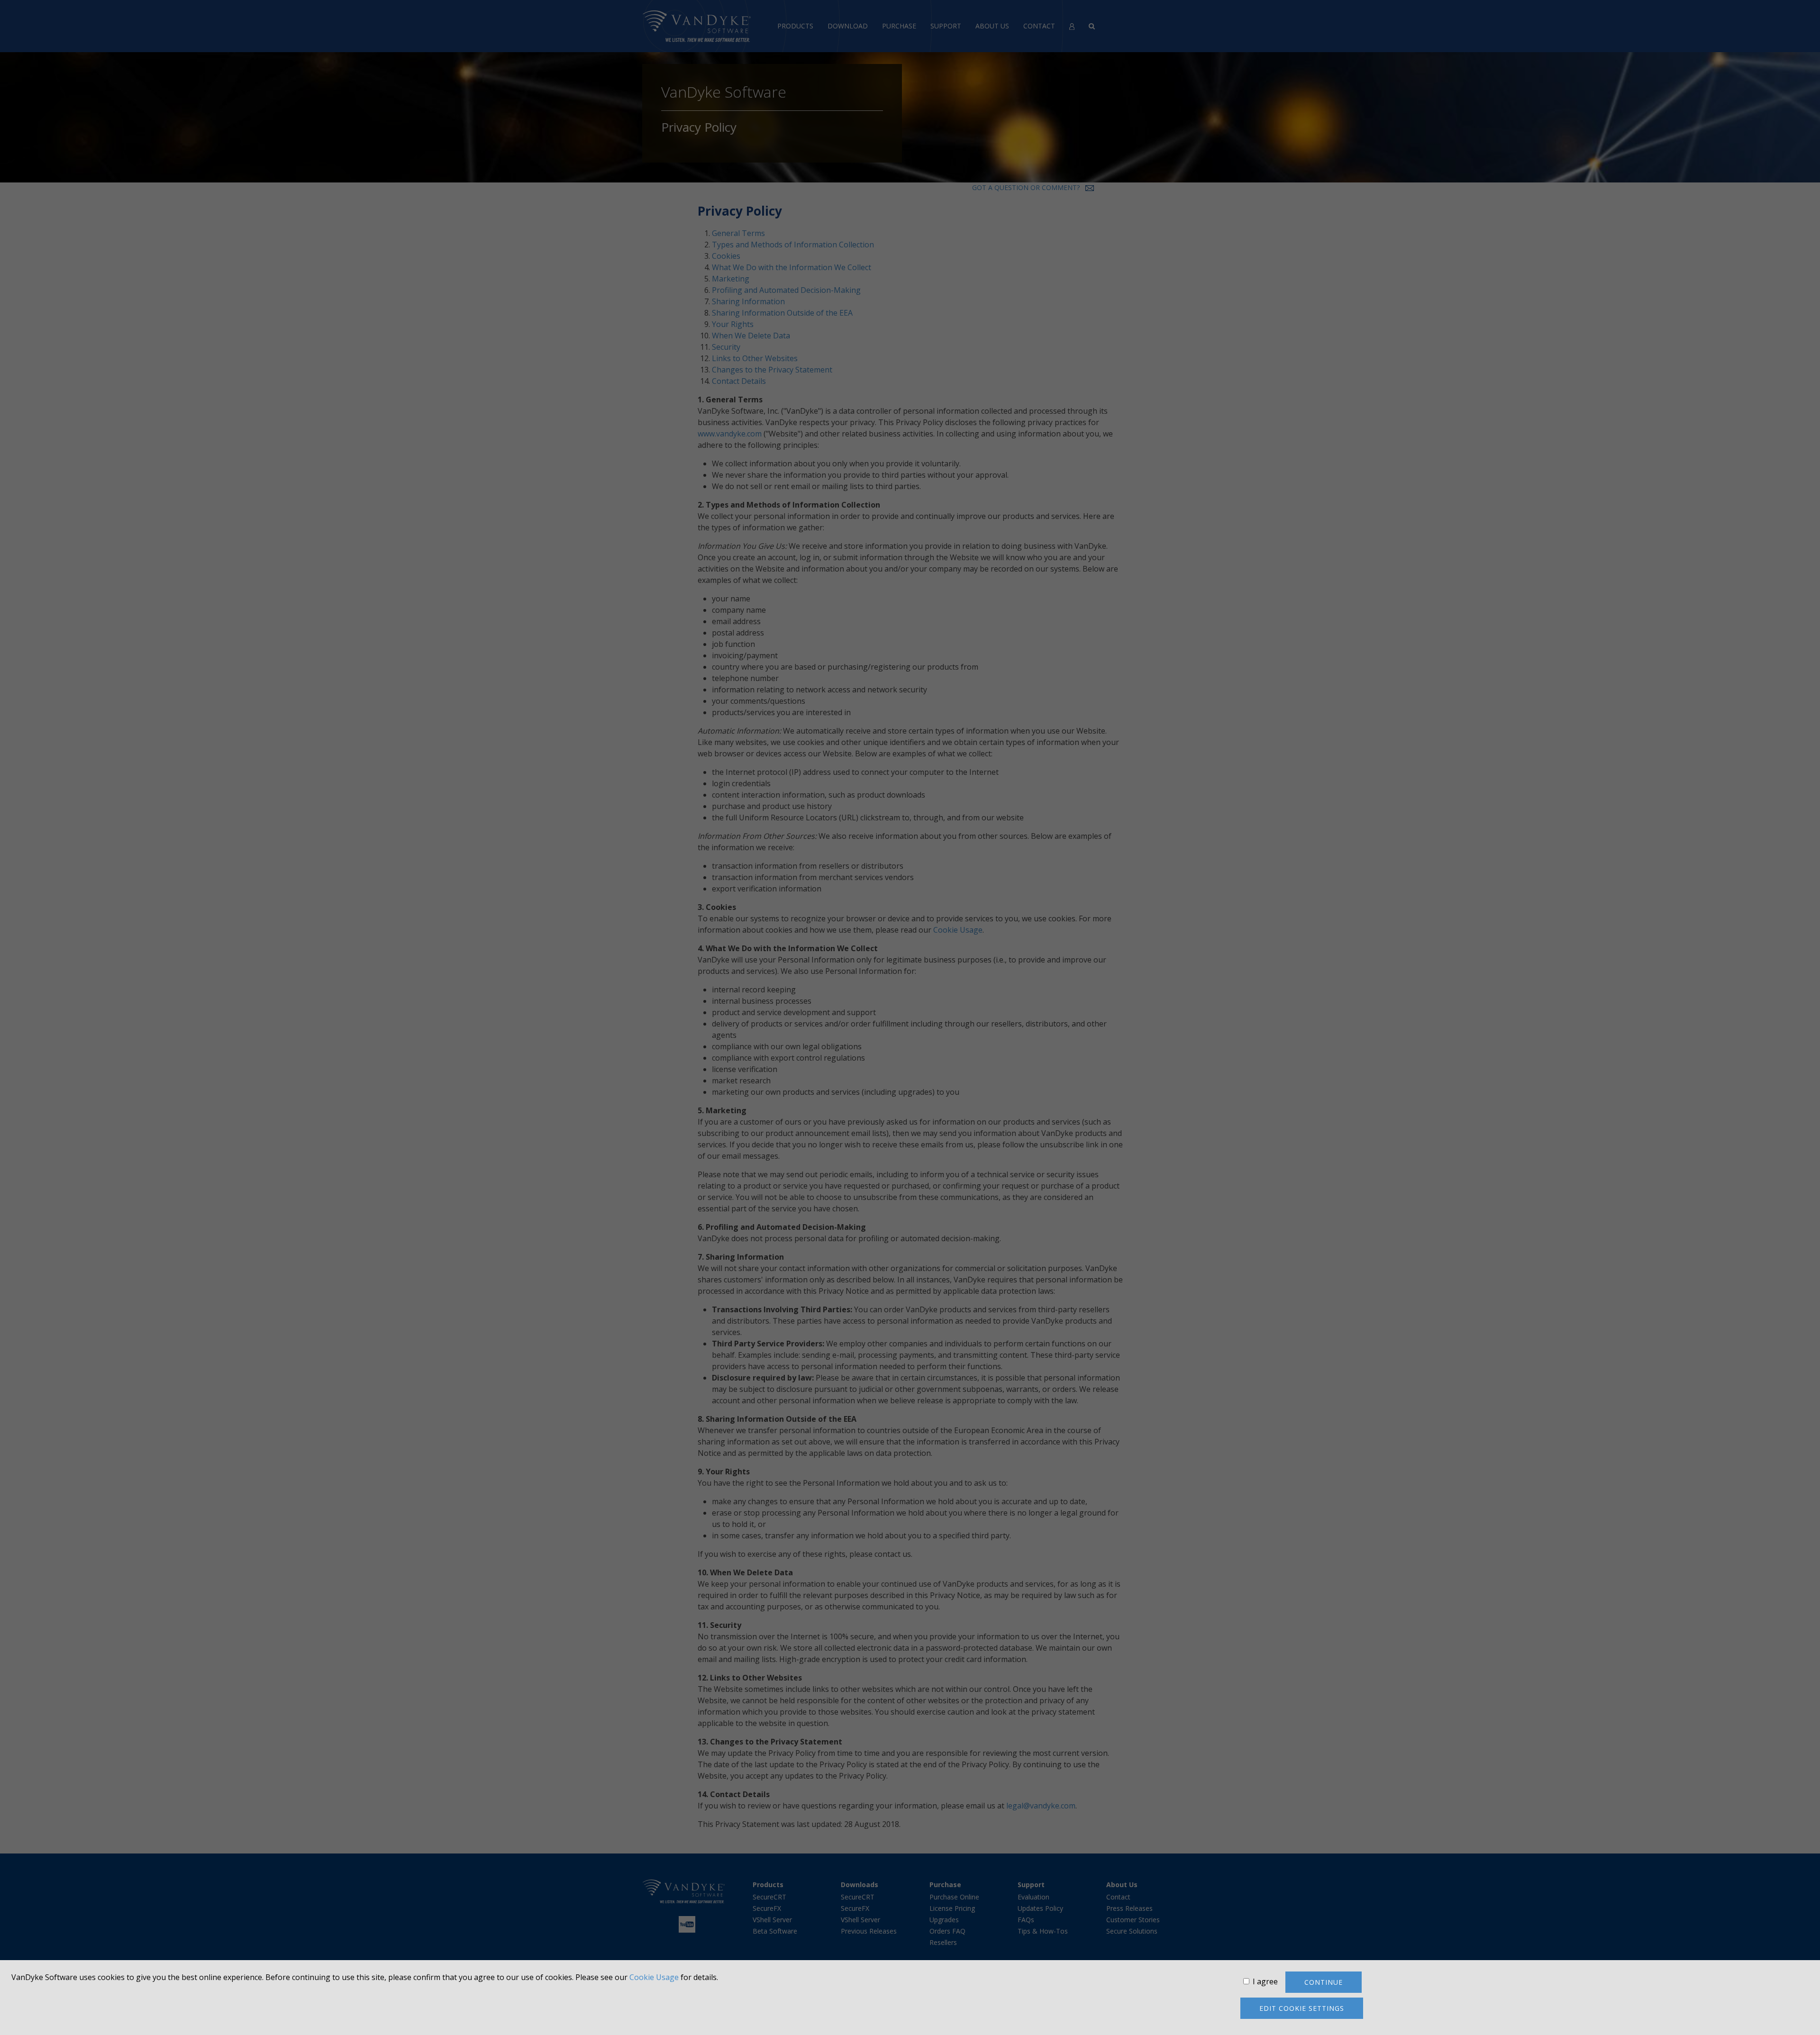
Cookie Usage (654, 1977)
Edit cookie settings (1302, 2008)
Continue (1324, 1982)
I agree (1265, 1981)
